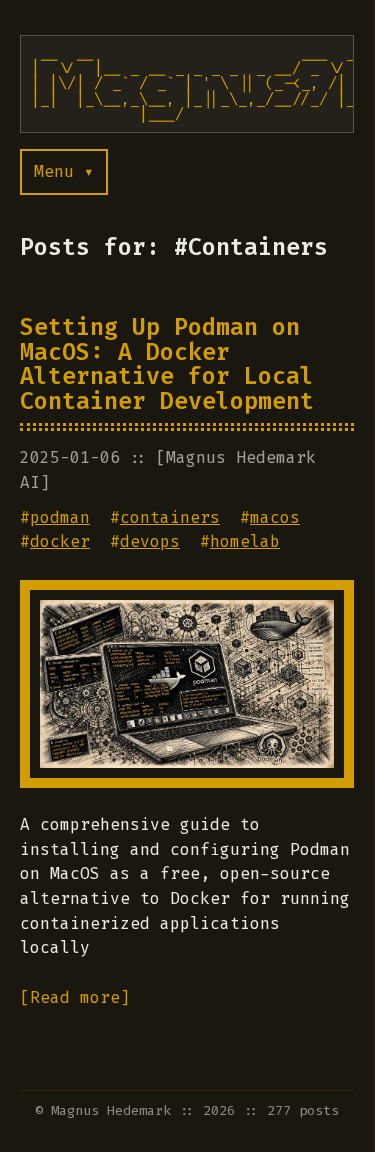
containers (170, 517)
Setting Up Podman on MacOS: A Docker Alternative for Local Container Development (167, 364)
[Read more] (75, 997)
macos (275, 517)
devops (150, 541)
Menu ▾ (64, 171)
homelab (245, 541)
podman (60, 517)
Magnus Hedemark (111, 1110)
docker (60, 541)
